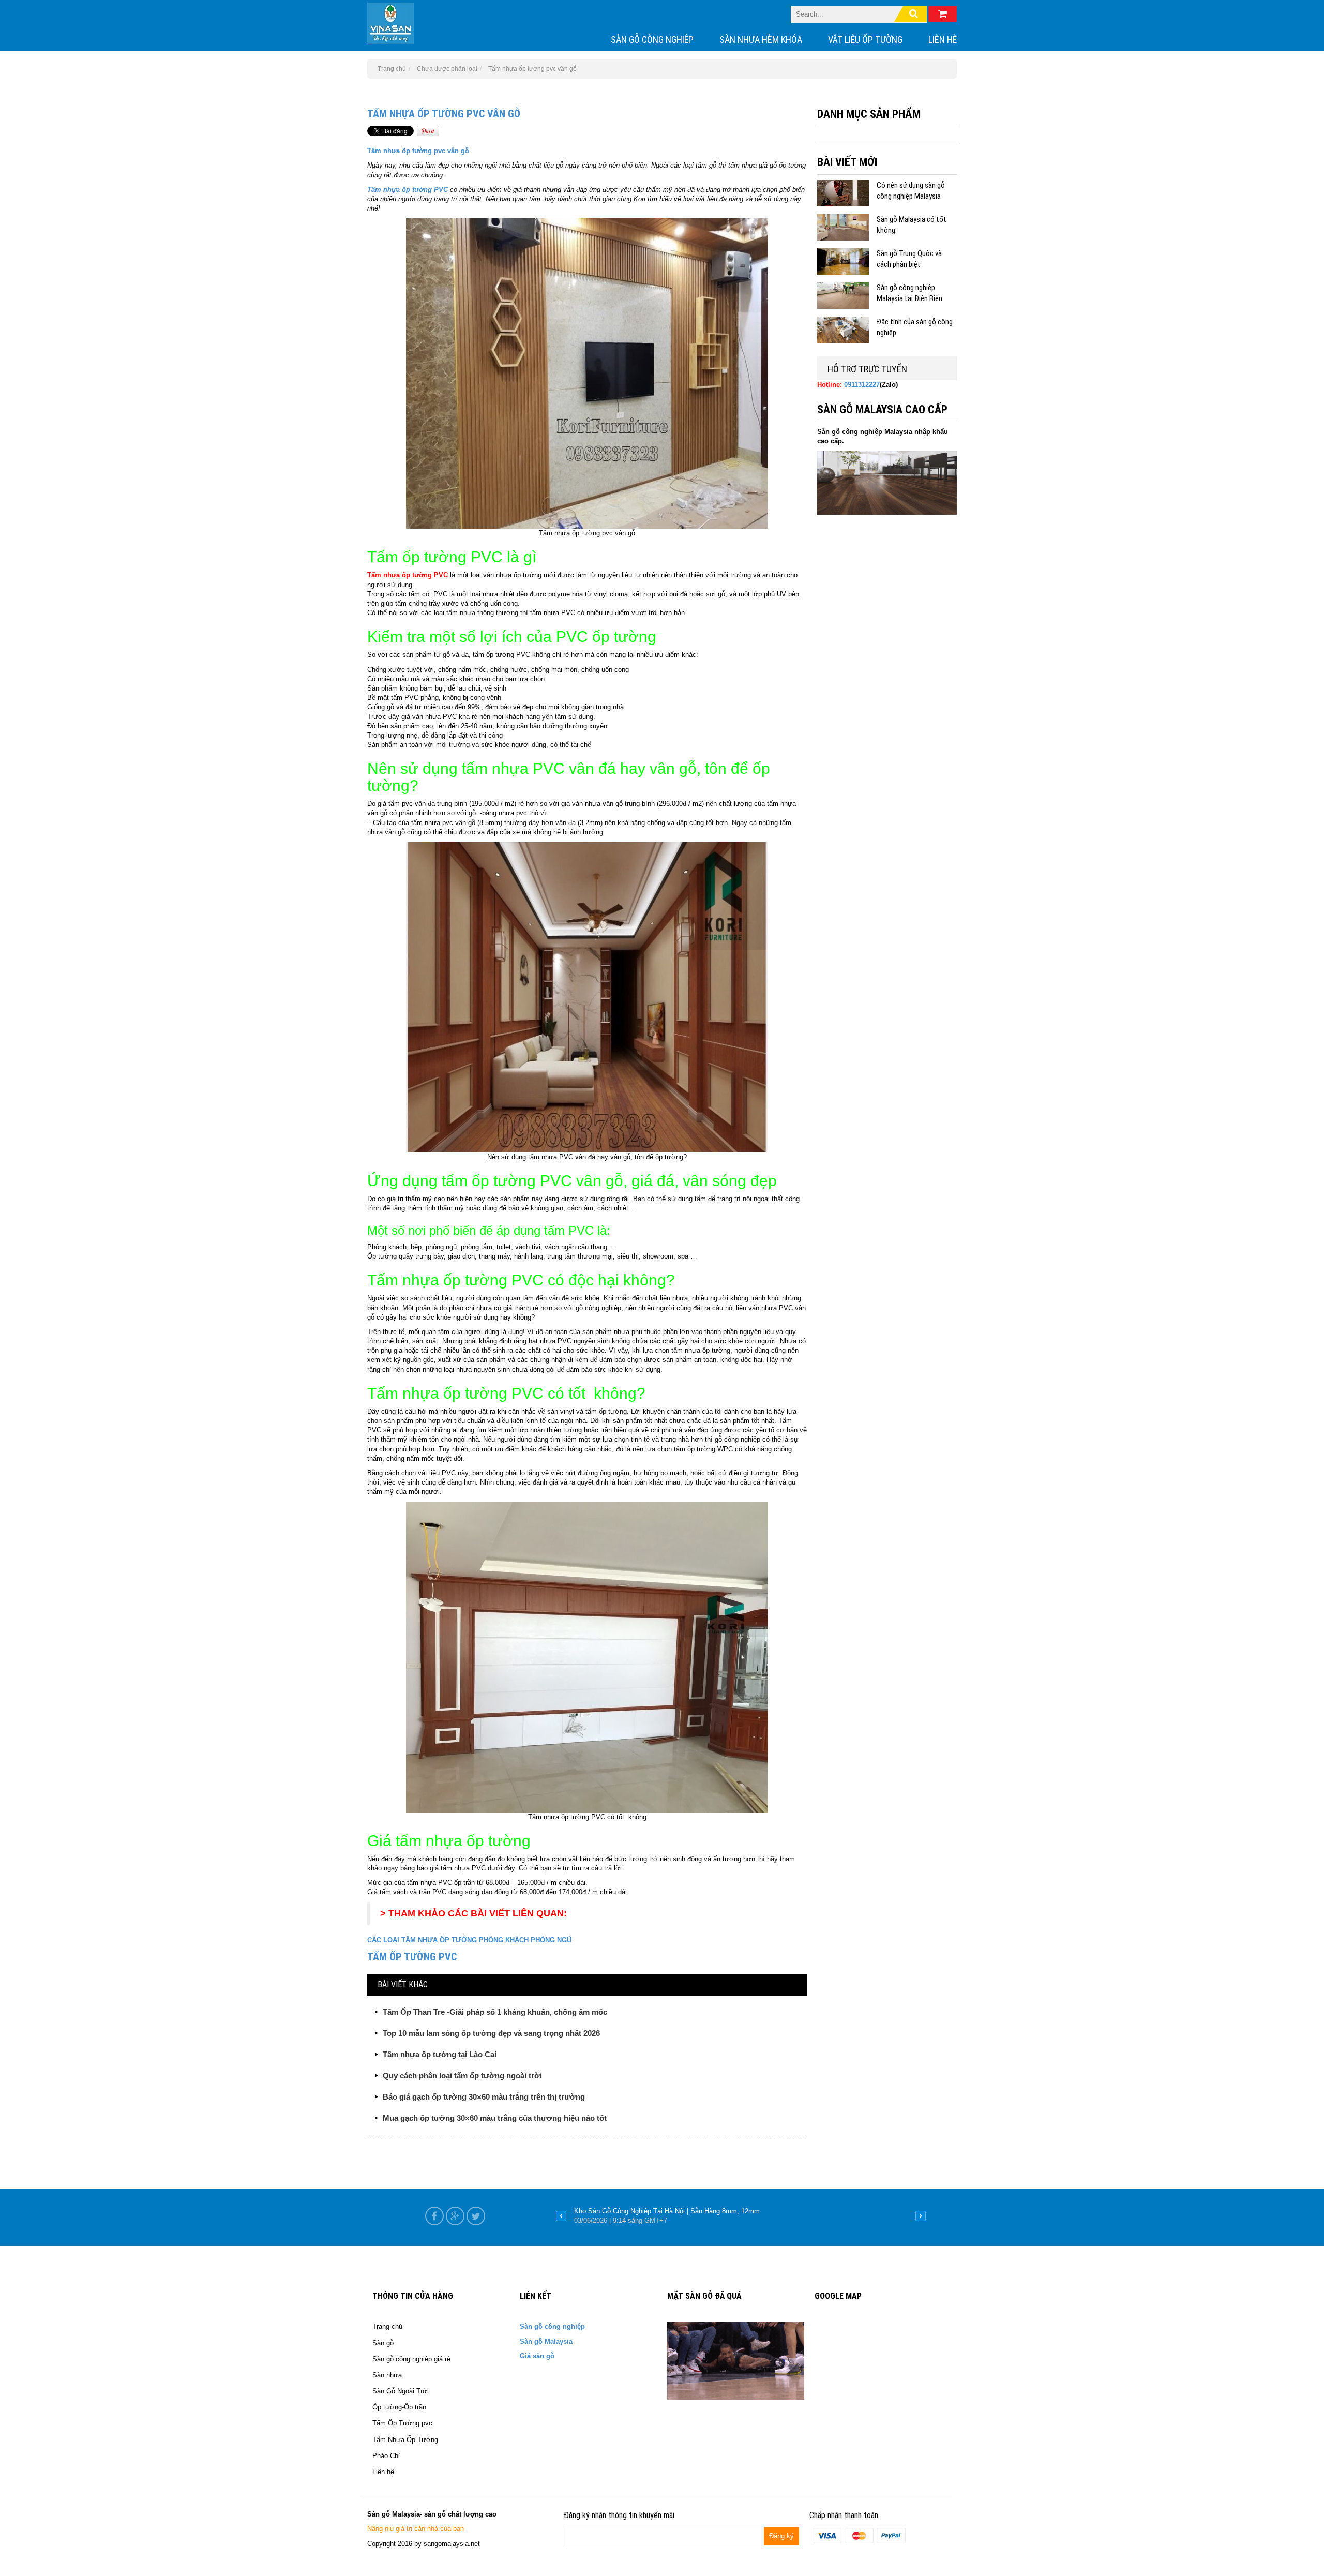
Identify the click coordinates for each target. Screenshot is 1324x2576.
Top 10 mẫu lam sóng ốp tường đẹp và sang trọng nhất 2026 (491, 2033)
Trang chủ (387, 2326)
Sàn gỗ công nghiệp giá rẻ (411, 2359)
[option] (741, 2216)
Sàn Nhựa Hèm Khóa (761, 40)
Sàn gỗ (383, 2343)
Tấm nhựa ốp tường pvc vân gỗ (444, 114)
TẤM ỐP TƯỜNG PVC (412, 1957)
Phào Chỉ (386, 2456)
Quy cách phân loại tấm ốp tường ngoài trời (462, 2076)
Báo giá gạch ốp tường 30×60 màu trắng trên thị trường (484, 2097)
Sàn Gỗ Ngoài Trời (401, 2391)
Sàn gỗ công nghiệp (652, 40)
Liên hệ (943, 40)
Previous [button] (561, 2216)
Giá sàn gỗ (537, 2356)
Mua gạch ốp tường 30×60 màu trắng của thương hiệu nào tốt (495, 2118)
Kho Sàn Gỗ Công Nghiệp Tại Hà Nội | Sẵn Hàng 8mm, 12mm (667, 2211)
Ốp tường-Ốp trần (399, 2407)
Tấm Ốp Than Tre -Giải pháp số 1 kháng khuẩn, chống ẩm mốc (495, 2012)
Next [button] (921, 2216)
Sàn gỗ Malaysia (546, 2341)
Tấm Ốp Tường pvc (402, 2423)
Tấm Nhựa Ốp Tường (405, 2440)
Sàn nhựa (387, 2375)
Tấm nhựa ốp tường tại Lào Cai (440, 2054)
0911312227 (862, 385)
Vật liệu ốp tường (865, 40)
